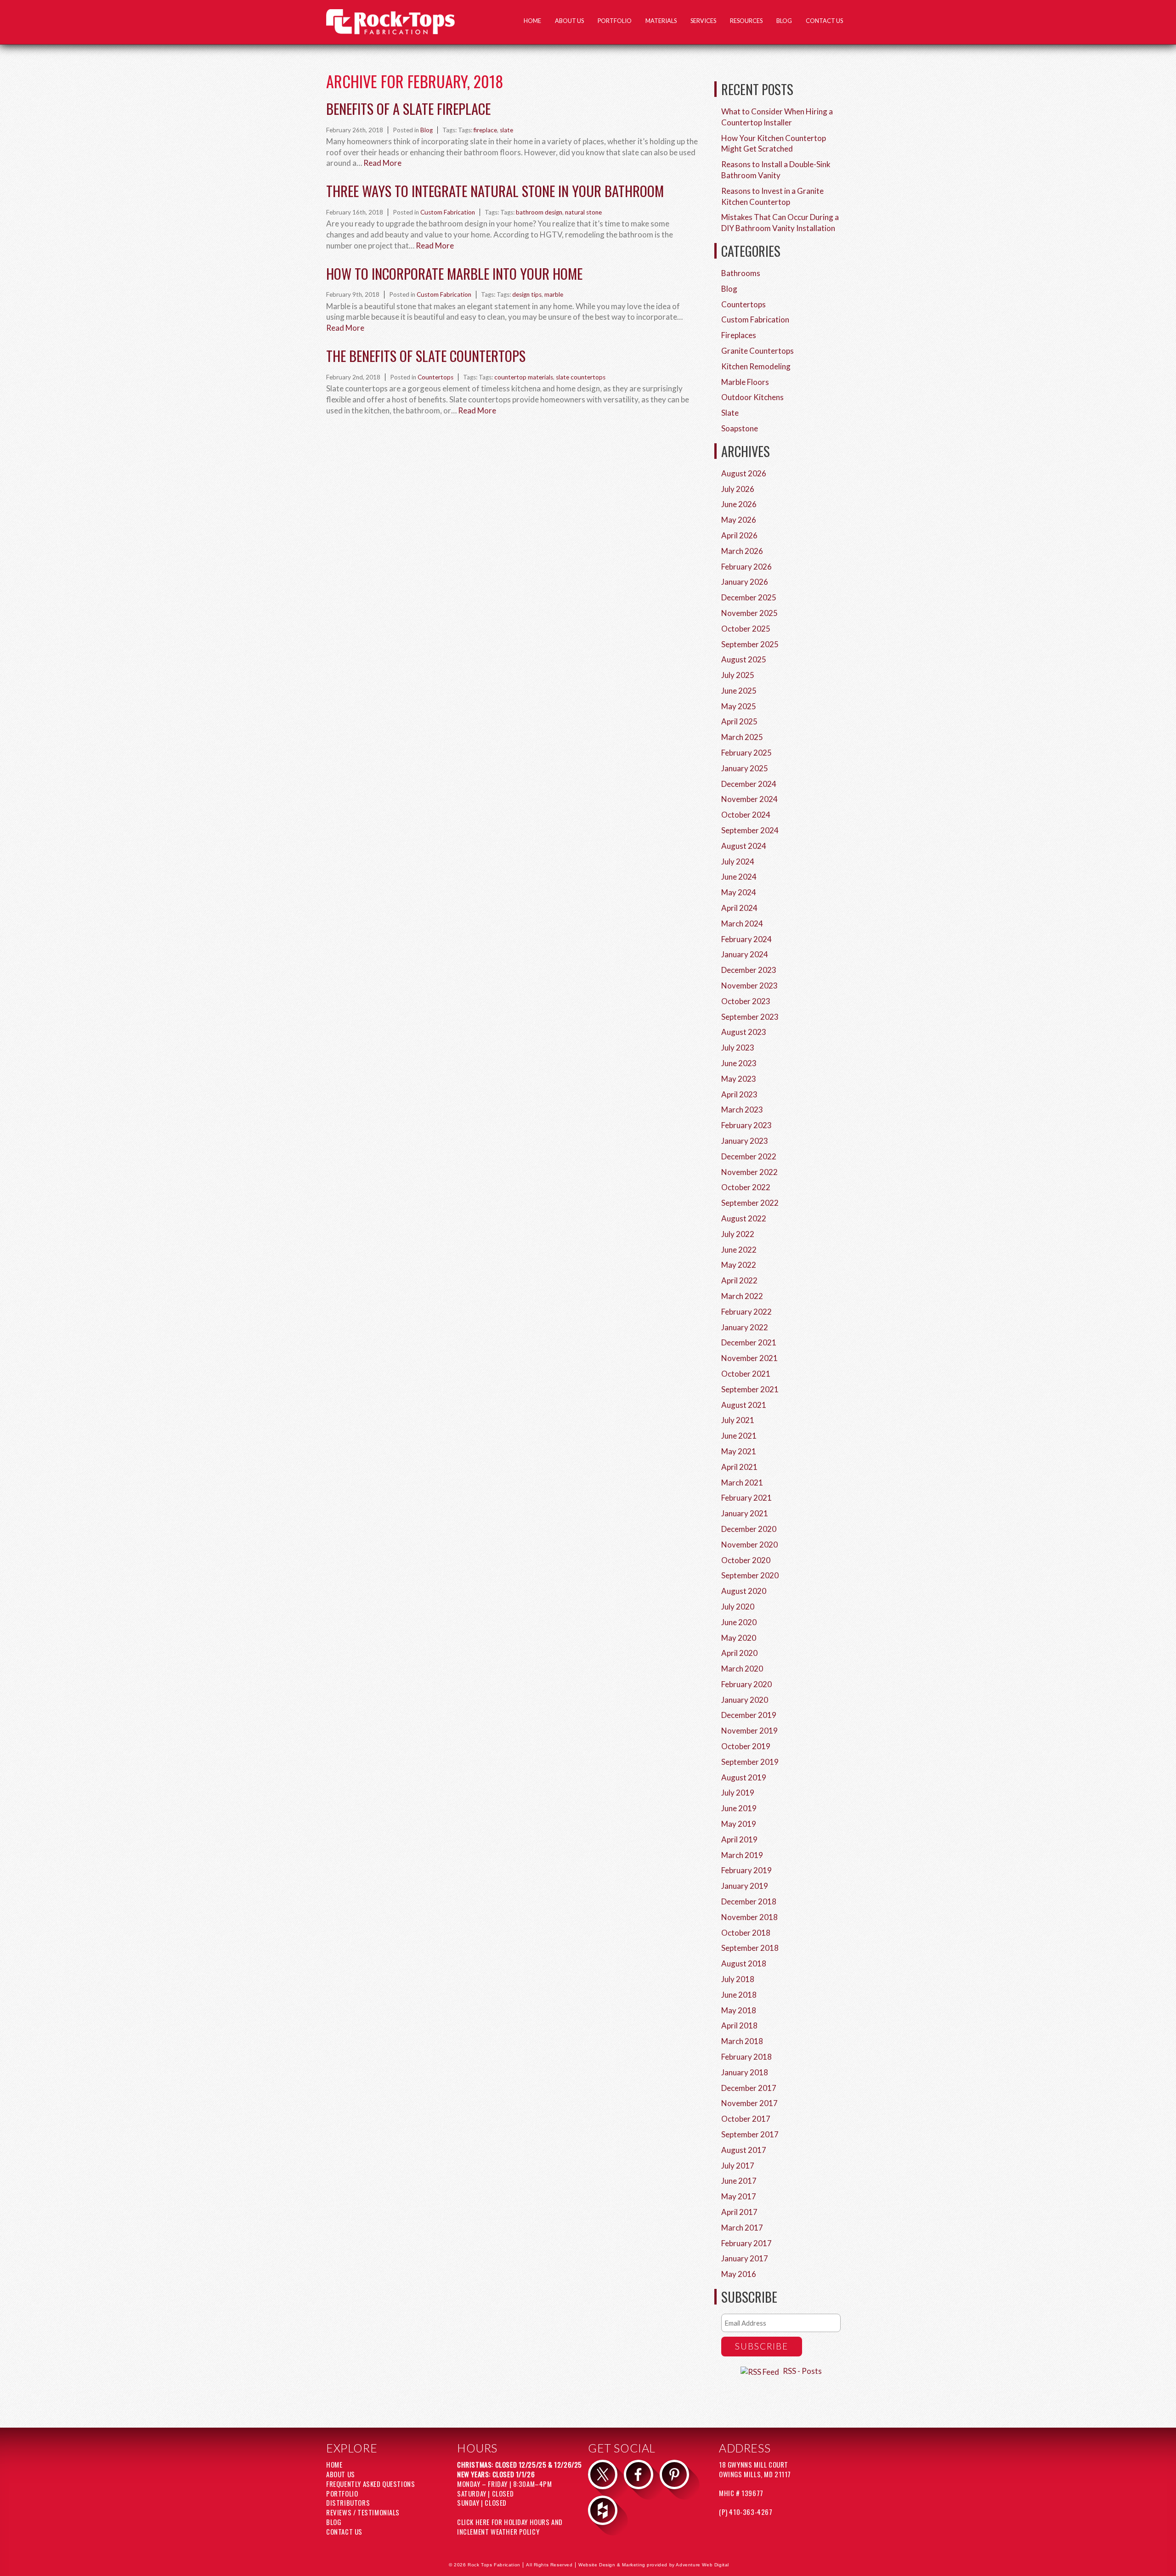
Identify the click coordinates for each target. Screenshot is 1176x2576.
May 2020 (739, 1638)
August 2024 (744, 846)
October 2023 (746, 1001)
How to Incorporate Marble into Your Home (454, 273)
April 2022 (739, 1280)
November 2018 (749, 1917)
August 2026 (744, 473)
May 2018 (739, 2010)
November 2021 (749, 1358)
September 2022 (750, 1203)
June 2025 (739, 691)
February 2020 (746, 1684)
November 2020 (749, 1545)
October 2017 (746, 2119)
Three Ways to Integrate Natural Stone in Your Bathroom (495, 191)
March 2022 (742, 1296)
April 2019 (739, 1839)
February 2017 (746, 2243)
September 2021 (750, 1389)
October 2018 (746, 1933)
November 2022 (749, 1172)
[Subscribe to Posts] (761, 2371)
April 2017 (739, 2212)
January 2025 (745, 768)
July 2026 (738, 489)
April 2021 (739, 1467)
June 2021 (739, 1436)
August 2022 (744, 1218)
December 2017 (749, 2088)
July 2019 (738, 1793)
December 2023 (749, 970)
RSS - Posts (802, 2371)
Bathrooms (741, 273)
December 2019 (749, 1715)
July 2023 (738, 1048)
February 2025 (746, 753)
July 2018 (738, 1979)
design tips (527, 294)
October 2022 (746, 1187)
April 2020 (739, 1653)
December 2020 (749, 1529)
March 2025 (742, 737)
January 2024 (745, 954)
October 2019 (746, 1746)
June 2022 (739, 1250)
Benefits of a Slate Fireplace (408, 108)
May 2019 (739, 1824)
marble (554, 294)
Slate (730, 413)
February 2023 (746, 1125)
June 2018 (739, 1995)
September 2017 (750, 2134)
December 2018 (749, 1901)
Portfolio (615, 21)
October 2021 (746, 1374)
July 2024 (738, 861)
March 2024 (742, 924)
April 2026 (739, 535)
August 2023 (744, 1032)
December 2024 (749, 784)
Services (703, 21)
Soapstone (740, 428)
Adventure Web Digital (702, 2565)
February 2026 (746, 567)
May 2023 (739, 1079)
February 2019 (746, 1870)
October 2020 (746, 1560)
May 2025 (739, 706)
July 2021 (738, 1420)
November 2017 (749, 2103)
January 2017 (745, 2258)
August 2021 (744, 1405)
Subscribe (762, 2346)
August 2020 (744, 1591)
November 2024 (749, 799)
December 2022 (749, 1156)
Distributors (348, 2503)
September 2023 (750, 1017)
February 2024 (746, 939)
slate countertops (581, 377)
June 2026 (739, 504)
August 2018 (744, 1963)
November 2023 (749, 986)
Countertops (435, 377)
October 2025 (746, 629)
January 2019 (745, 1886)
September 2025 (750, 644)
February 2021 (746, 1498)
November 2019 (749, 1731)
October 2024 (746, 815)
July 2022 (738, 1234)
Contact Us (824, 21)
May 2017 (739, 2196)
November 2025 (749, 613)
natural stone (583, 212)
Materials (661, 21)
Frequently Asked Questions (370, 2484)
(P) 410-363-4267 (746, 2512)
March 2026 (742, 551)
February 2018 (746, 2057)
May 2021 (739, 1451)
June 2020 (739, 1622)
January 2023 (745, 1141)
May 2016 (739, 2274)
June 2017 (739, 2181)
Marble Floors (745, 382)
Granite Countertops (758, 351)
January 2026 (745, 582)
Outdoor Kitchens (752, 397)
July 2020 (738, 1607)
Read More (382, 163)
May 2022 (739, 1265)
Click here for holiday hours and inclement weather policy (510, 2527)
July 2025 (738, 675)
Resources (746, 21)
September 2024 (750, 830)
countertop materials (524, 377)
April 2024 (739, 908)
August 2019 (744, 1777)
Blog (784, 21)
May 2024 (739, 892)
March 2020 (742, 1669)
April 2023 (739, 1094)
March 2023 (742, 1110)
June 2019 (739, 1808)
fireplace (485, 130)
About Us (569, 21)
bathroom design (539, 212)
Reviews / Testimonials (363, 2512)
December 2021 (749, 1342)
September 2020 (750, 1575)
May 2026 (739, 520)
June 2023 (739, 1063)
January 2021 (745, 1513)
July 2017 (738, 2166)
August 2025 (744, 659)
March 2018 (742, 2041)
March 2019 (742, 1855)
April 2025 (739, 721)
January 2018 (745, 2072)
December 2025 (749, 597)
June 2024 (739, 877)
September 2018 (750, 1948)
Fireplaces (739, 335)
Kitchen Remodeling (756, 366)
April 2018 (739, 2025)
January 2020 (745, 1700)
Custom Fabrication (448, 212)
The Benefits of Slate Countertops (426, 356)
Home (532, 21)
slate (506, 130)
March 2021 (742, 1483)
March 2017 (742, 2228)
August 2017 (744, 2150)
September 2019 (750, 1762)
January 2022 (745, 1327)
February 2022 (746, 1312)
